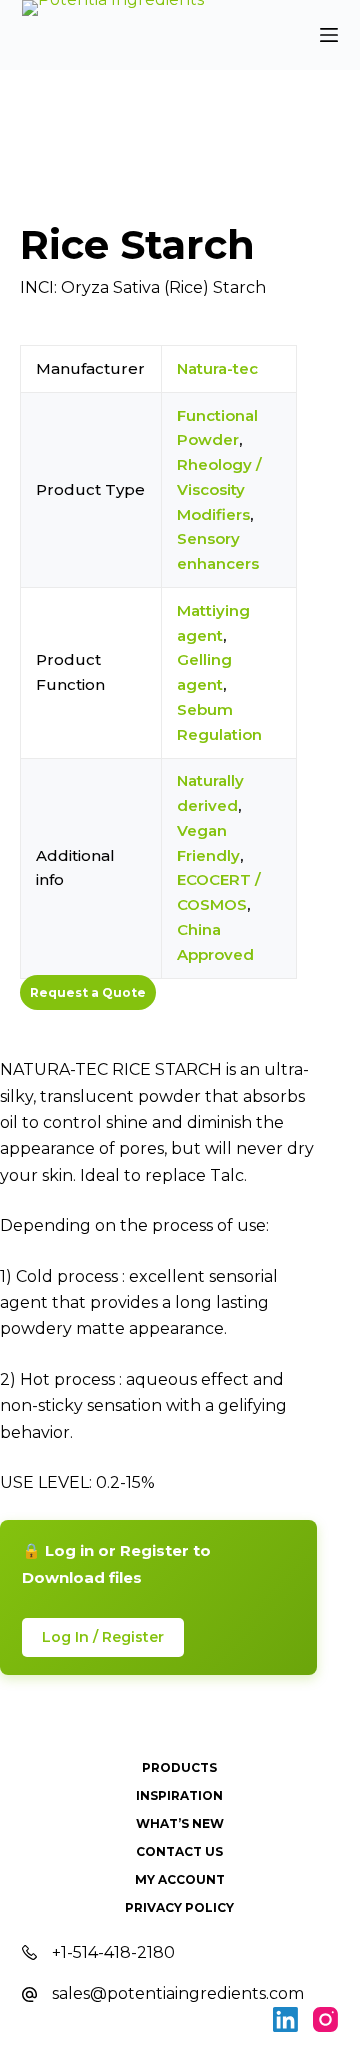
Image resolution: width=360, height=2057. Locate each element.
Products (179, 1767)
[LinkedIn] (285, 2019)
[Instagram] (325, 2019)
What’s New (180, 1823)
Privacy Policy (179, 1907)
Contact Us (179, 1851)
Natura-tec (217, 368)
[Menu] (329, 35)
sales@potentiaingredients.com (178, 1993)
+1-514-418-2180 (113, 1952)
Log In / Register (103, 1637)
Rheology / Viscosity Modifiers (219, 489)
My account (180, 1879)
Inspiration (179, 1795)
